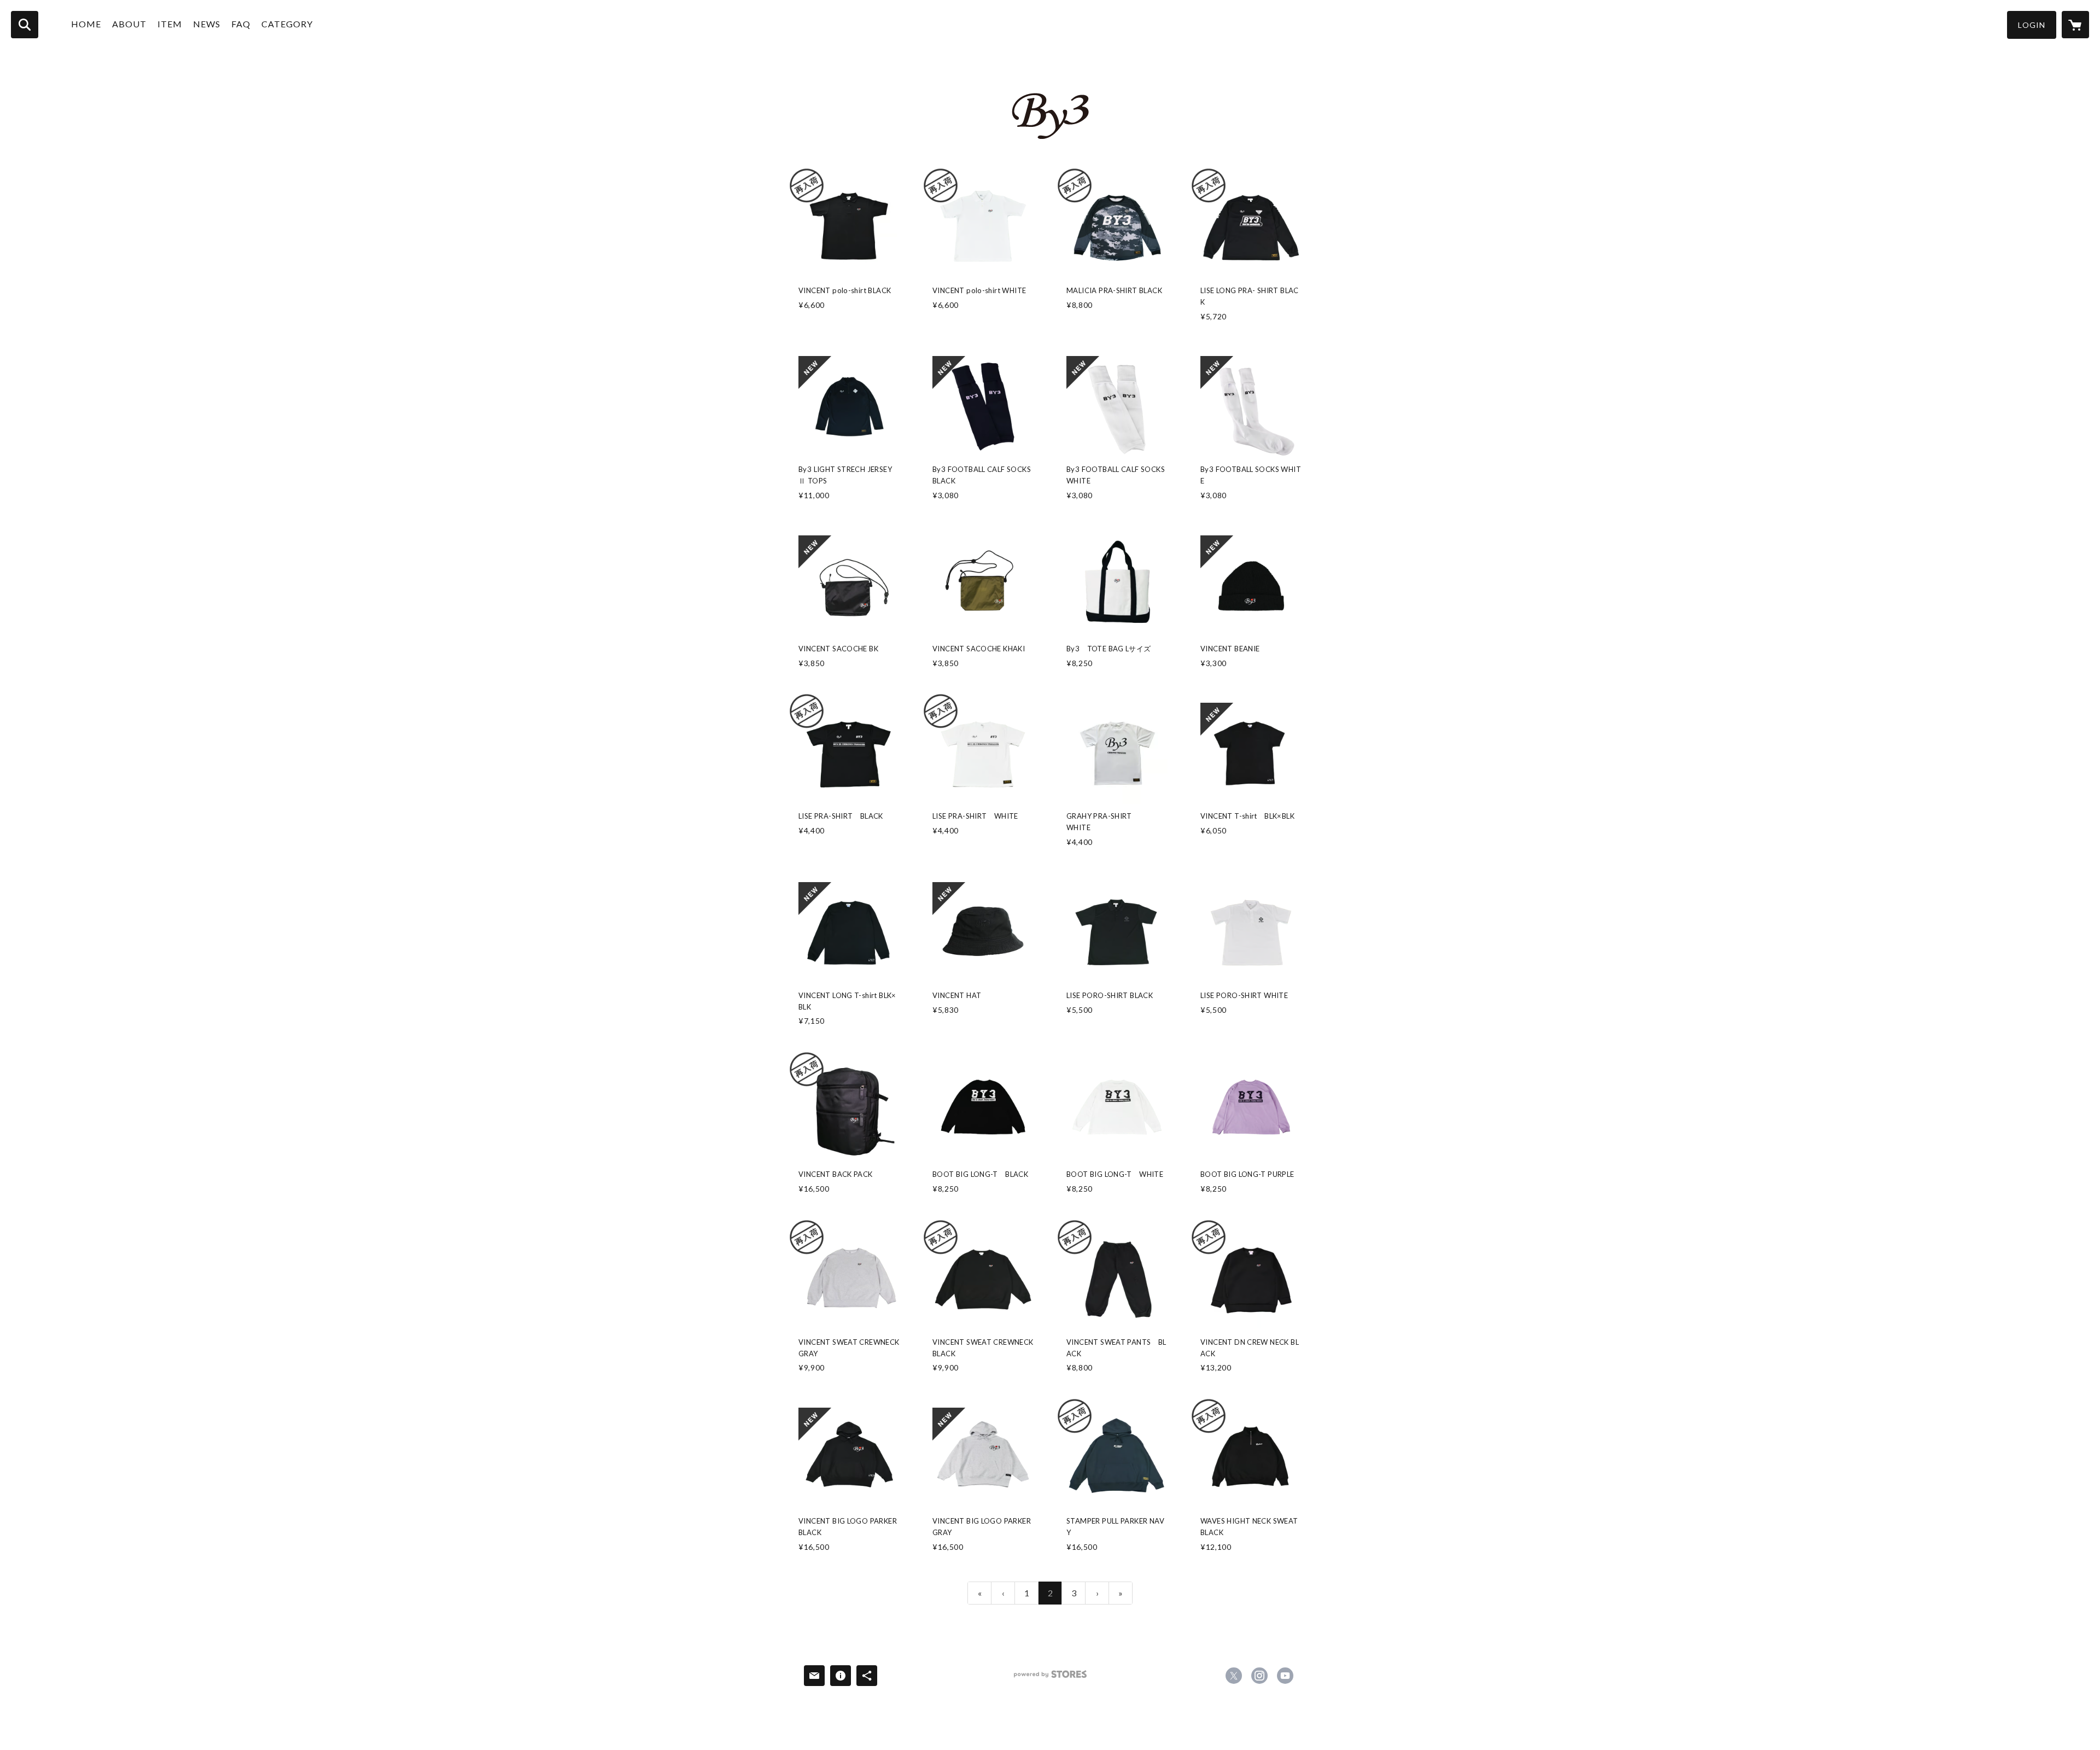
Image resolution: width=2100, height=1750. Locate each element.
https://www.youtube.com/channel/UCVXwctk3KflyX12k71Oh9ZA (1285, 1676)
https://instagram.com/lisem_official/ (1259, 1676)
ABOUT (129, 24)
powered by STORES (1050, 1678)
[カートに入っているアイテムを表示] (2075, 25)
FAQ (241, 24)
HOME (86, 24)
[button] (2032, 25)
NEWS (207, 24)
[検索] (25, 25)
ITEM (170, 24)
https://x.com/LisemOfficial (1234, 1676)
